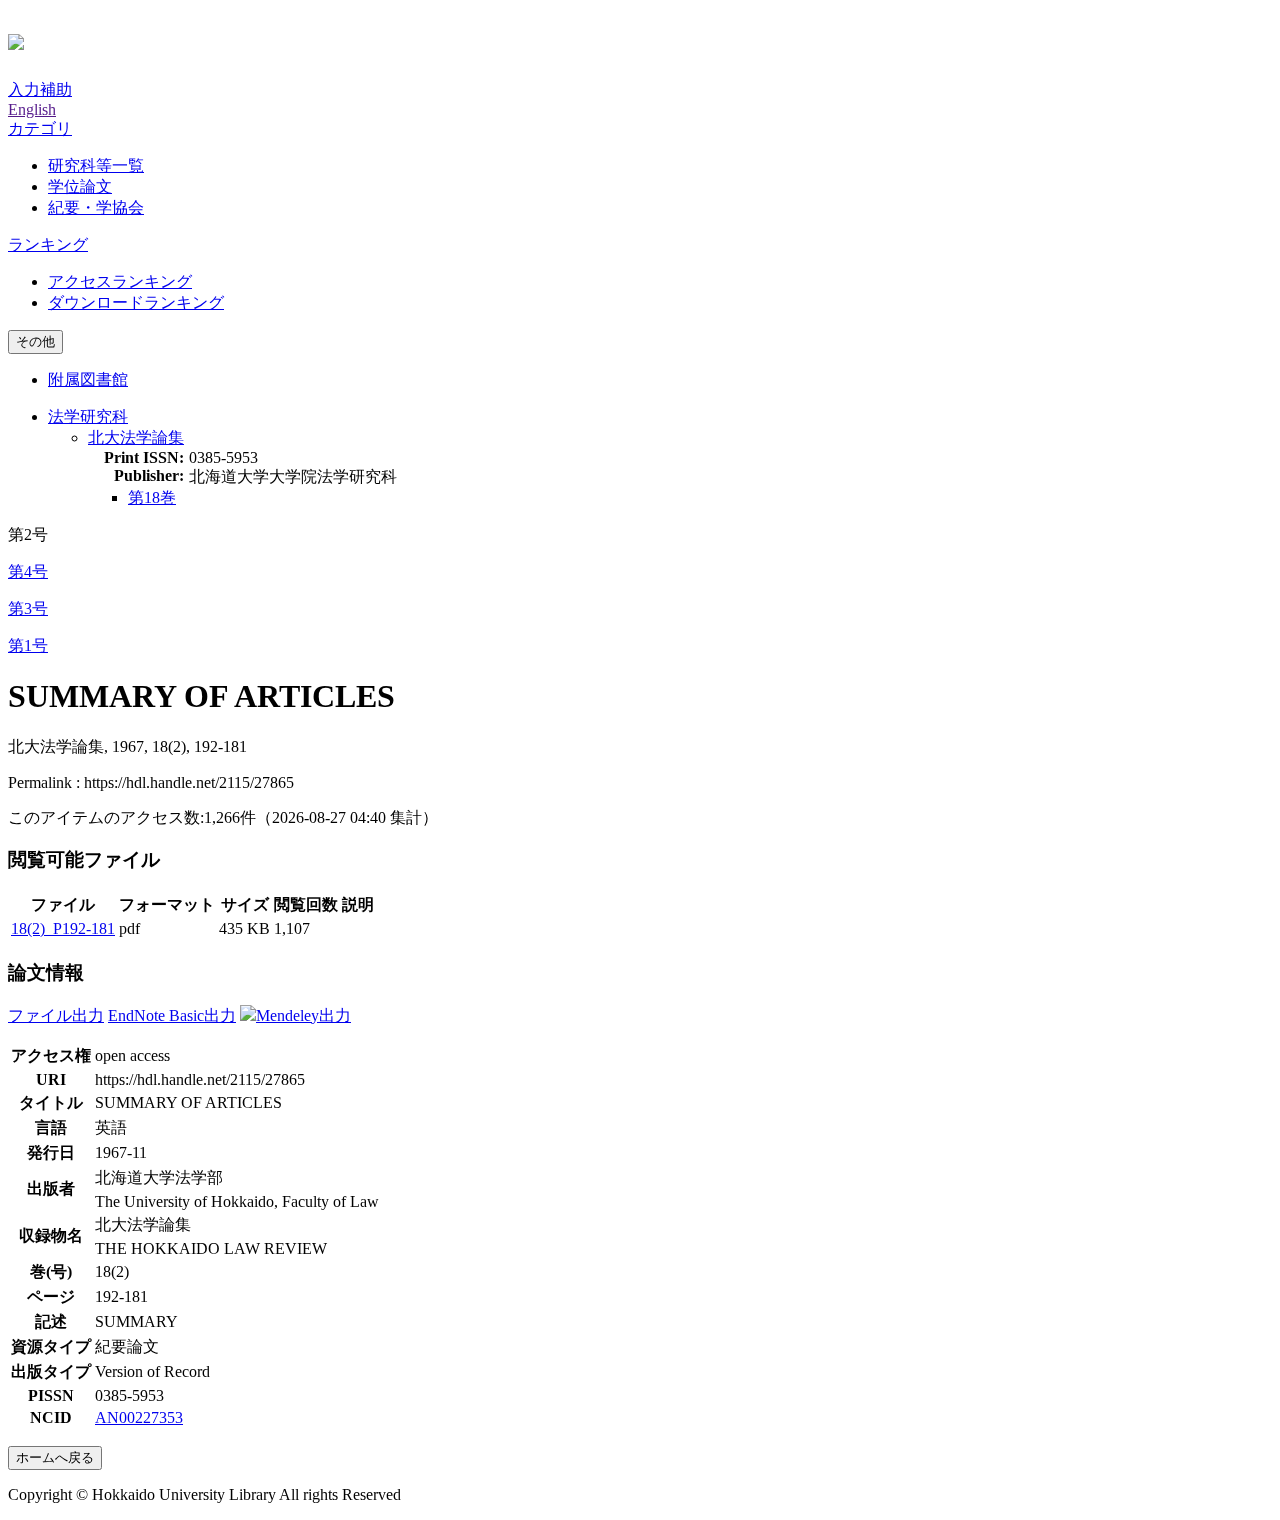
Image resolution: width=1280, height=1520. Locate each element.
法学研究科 (88, 416)
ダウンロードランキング (136, 302)
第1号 (28, 645)
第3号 (28, 608)
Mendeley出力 (303, 1015)
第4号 (28, 571)
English (32, 109)
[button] (40, 128)
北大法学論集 (136, 437)
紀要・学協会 (96, 207)
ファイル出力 (56, 1015)
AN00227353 (139, 1417)
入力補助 (40, 89)
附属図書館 (88, 379)
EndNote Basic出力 (172, 1015)
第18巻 (152, 497)
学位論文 (80, 186)
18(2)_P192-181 (63, 928)
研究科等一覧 (96, 165)
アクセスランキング (120, 281)
